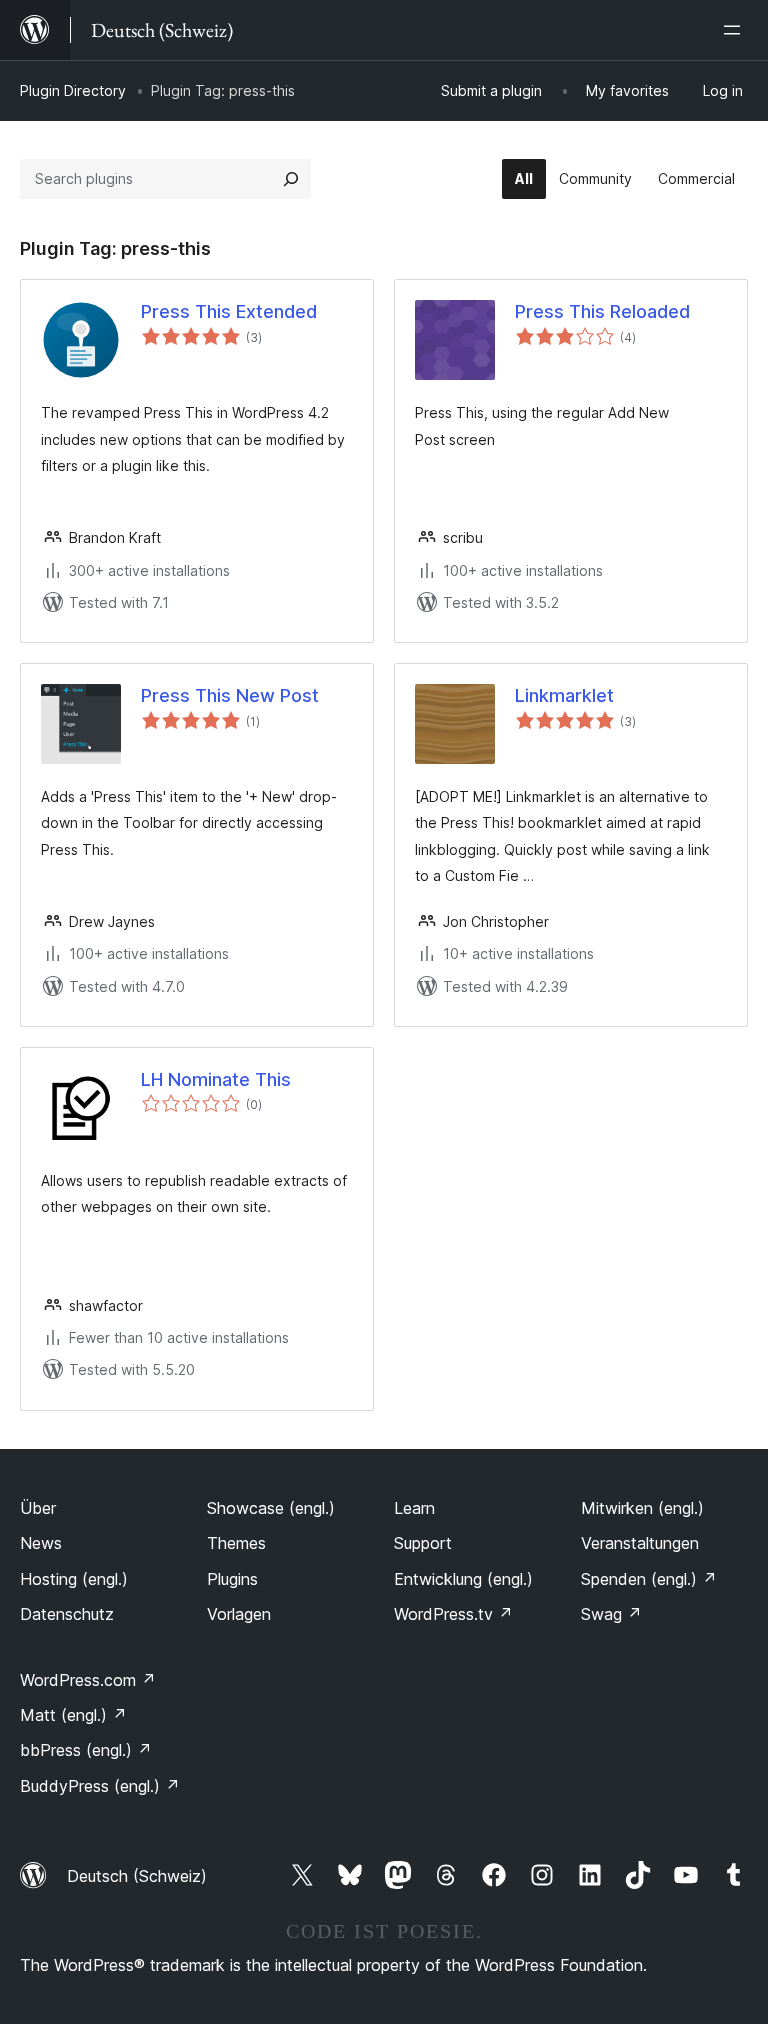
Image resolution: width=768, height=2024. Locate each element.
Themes (236, 1543)
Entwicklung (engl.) (463, 1579)
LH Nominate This (216, 1079)
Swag (611, 1614)
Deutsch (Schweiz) (137, 1876)
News (41, 1543)
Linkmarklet (564, 695)
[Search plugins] (291, 179)
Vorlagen (239, 1614)
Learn (414, 1508)
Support (423, 1543)
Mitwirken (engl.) (642, 1508)
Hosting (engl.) (74, 1579)
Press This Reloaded (602, 311)
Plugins (232, 1579)
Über (38, 1508)
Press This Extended (229, 311)
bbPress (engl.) (86, 1750)
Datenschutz (67, 1614)
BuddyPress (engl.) (100, 1786)
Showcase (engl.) (271, 1508)
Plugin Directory (73, 90)
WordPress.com (88, 1680)
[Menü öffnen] (736, 30)
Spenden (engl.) (649, 1579)
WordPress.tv (453, 1614)
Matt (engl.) (73, 1715)
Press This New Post (230, 695)
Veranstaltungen (640, 1543)
